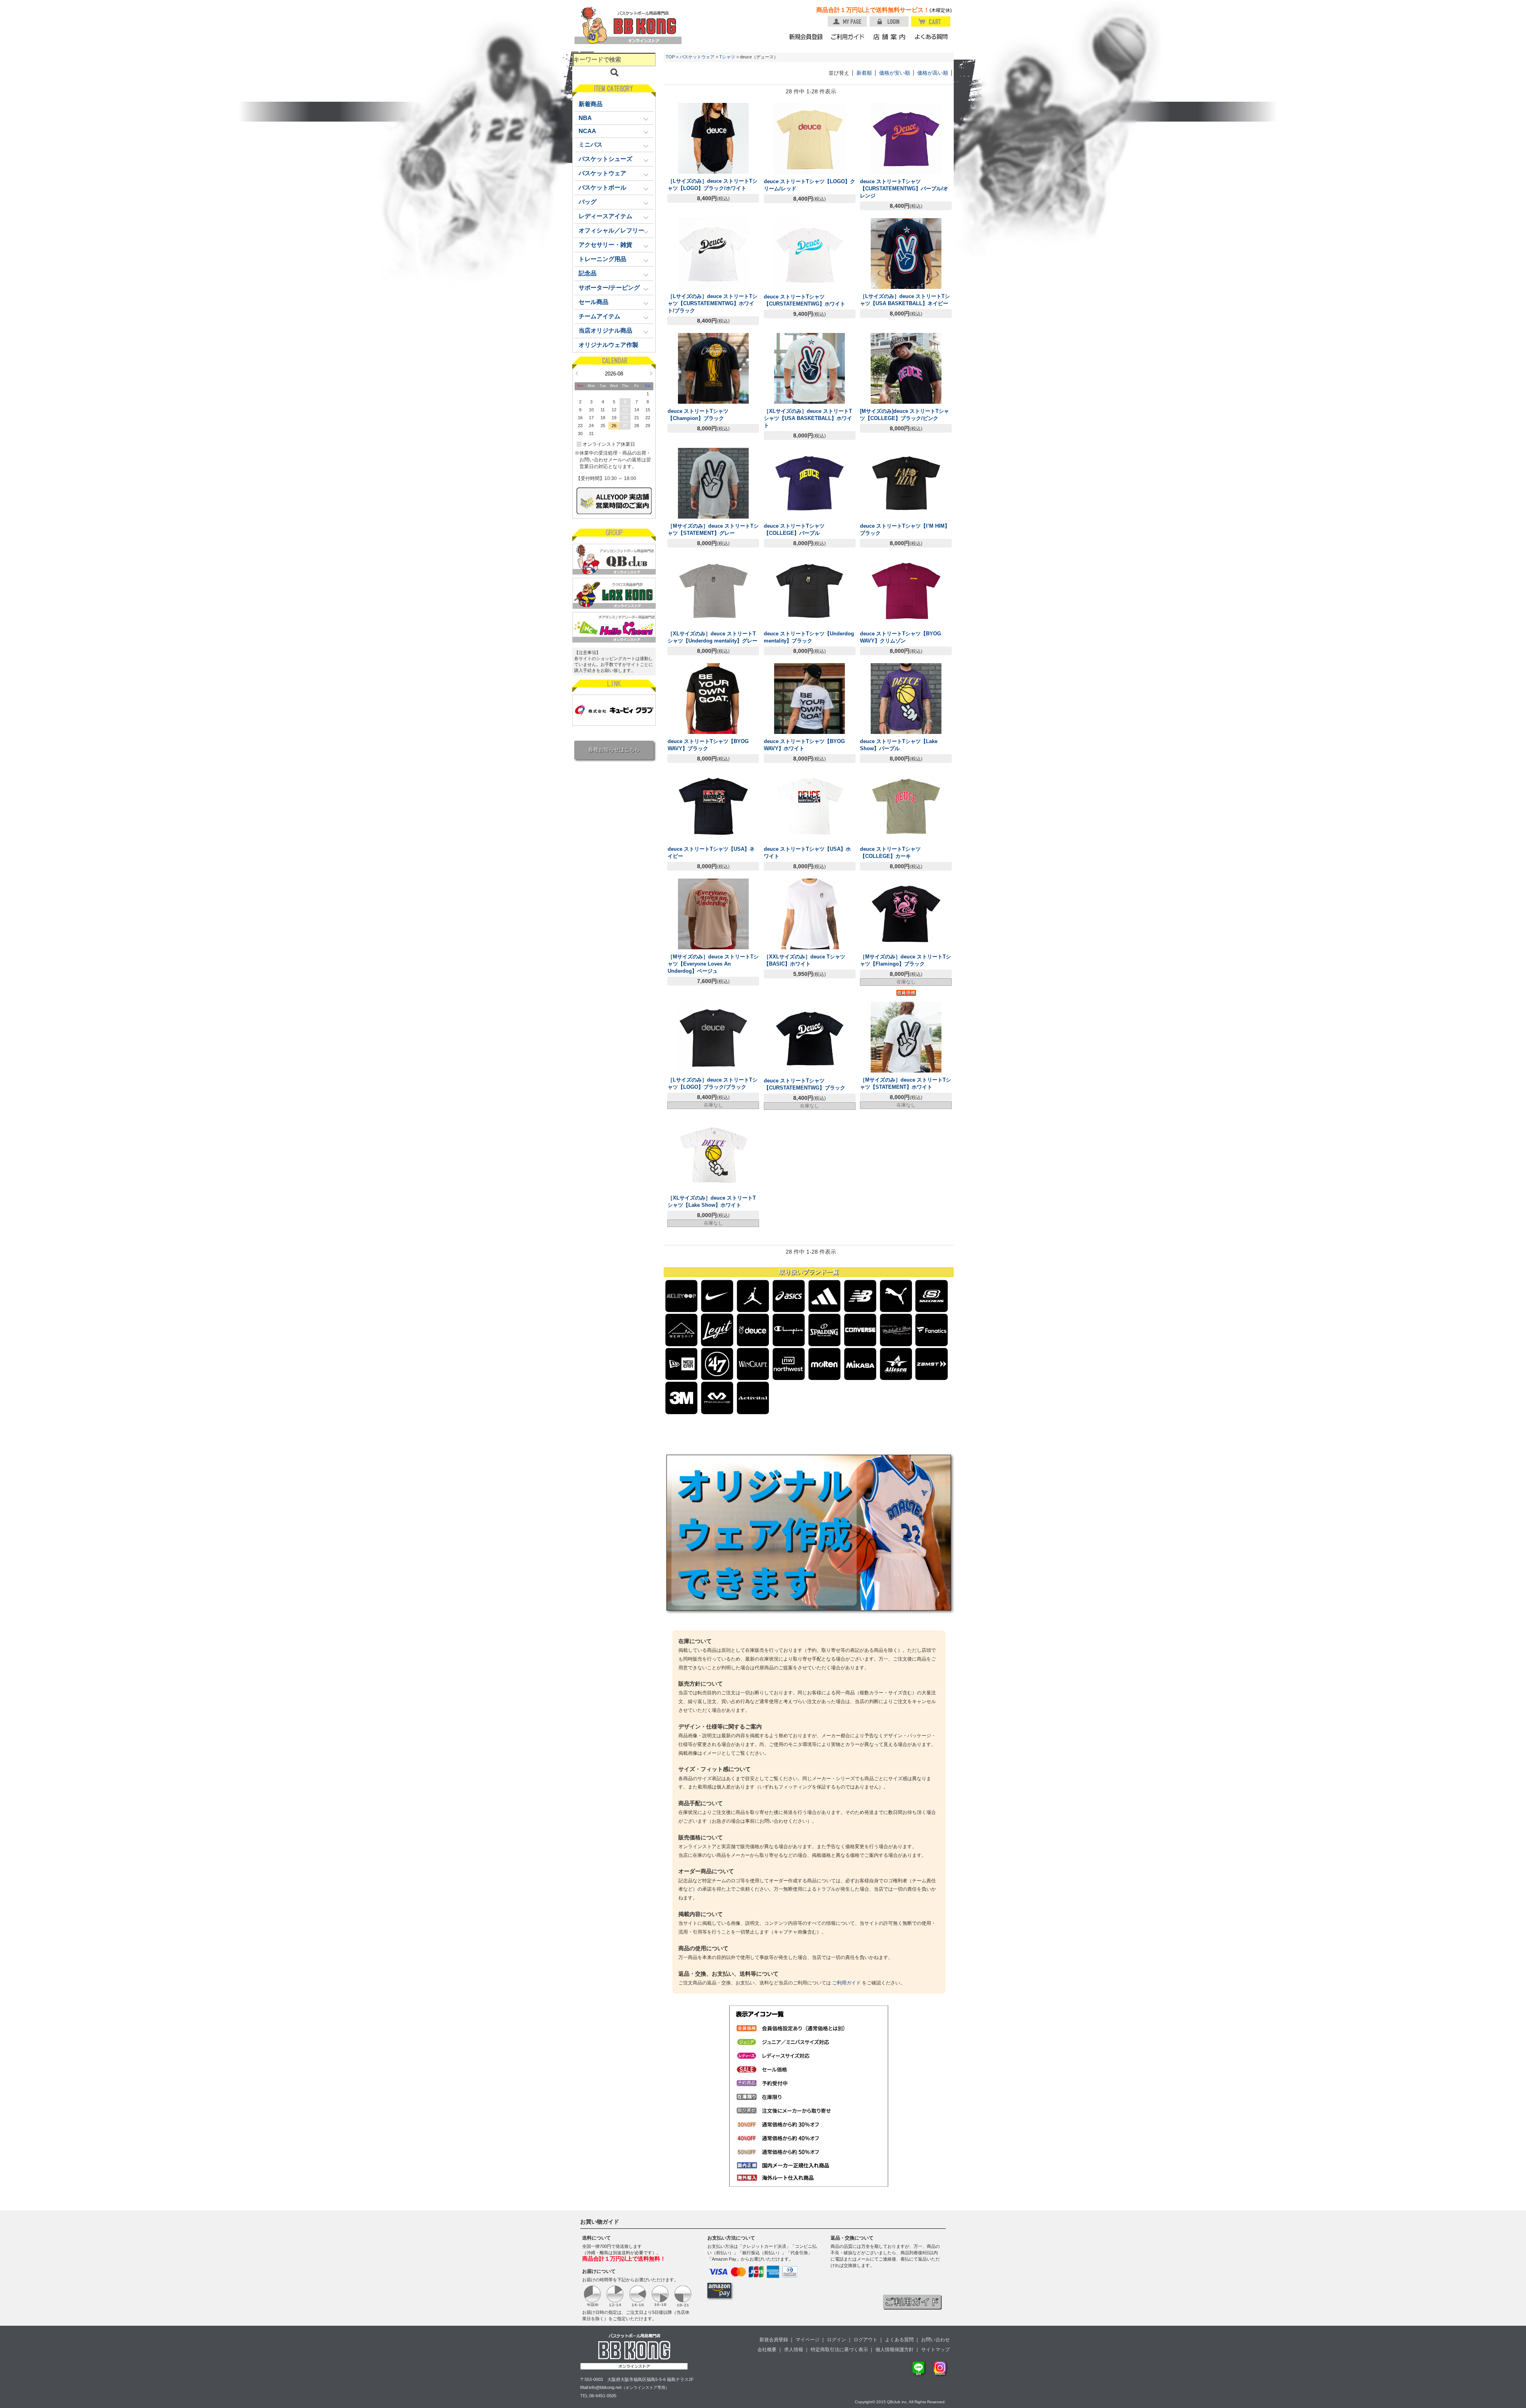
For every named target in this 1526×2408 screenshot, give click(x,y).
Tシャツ (727, 57)
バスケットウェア (697, 57)
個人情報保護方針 (895, 2350)
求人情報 (794, 2350)
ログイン (837, 2340)
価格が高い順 (933, 73)
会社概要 (767, 2350)
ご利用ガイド (846, 1983)
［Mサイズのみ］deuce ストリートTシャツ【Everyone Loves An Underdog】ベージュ (713, 964)
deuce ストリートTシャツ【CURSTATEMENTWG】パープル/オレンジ (904, 189)
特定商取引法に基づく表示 (839, 2350)
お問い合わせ (935, 2340)
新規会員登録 (774, 2340)
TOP (670, 57)
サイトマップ (935, 2350)
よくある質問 (899, 2340)
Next (651, 373)
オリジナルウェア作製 (608, 345)
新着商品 (591, 104)
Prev (577, 373)
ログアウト (866, 2340)
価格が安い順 (895, 73)
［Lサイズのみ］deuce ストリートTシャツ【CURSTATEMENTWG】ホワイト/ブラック (713, 303)
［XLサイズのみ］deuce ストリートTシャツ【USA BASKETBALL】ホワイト (808, 418)
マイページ (808, 2340)
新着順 (864, 73)
